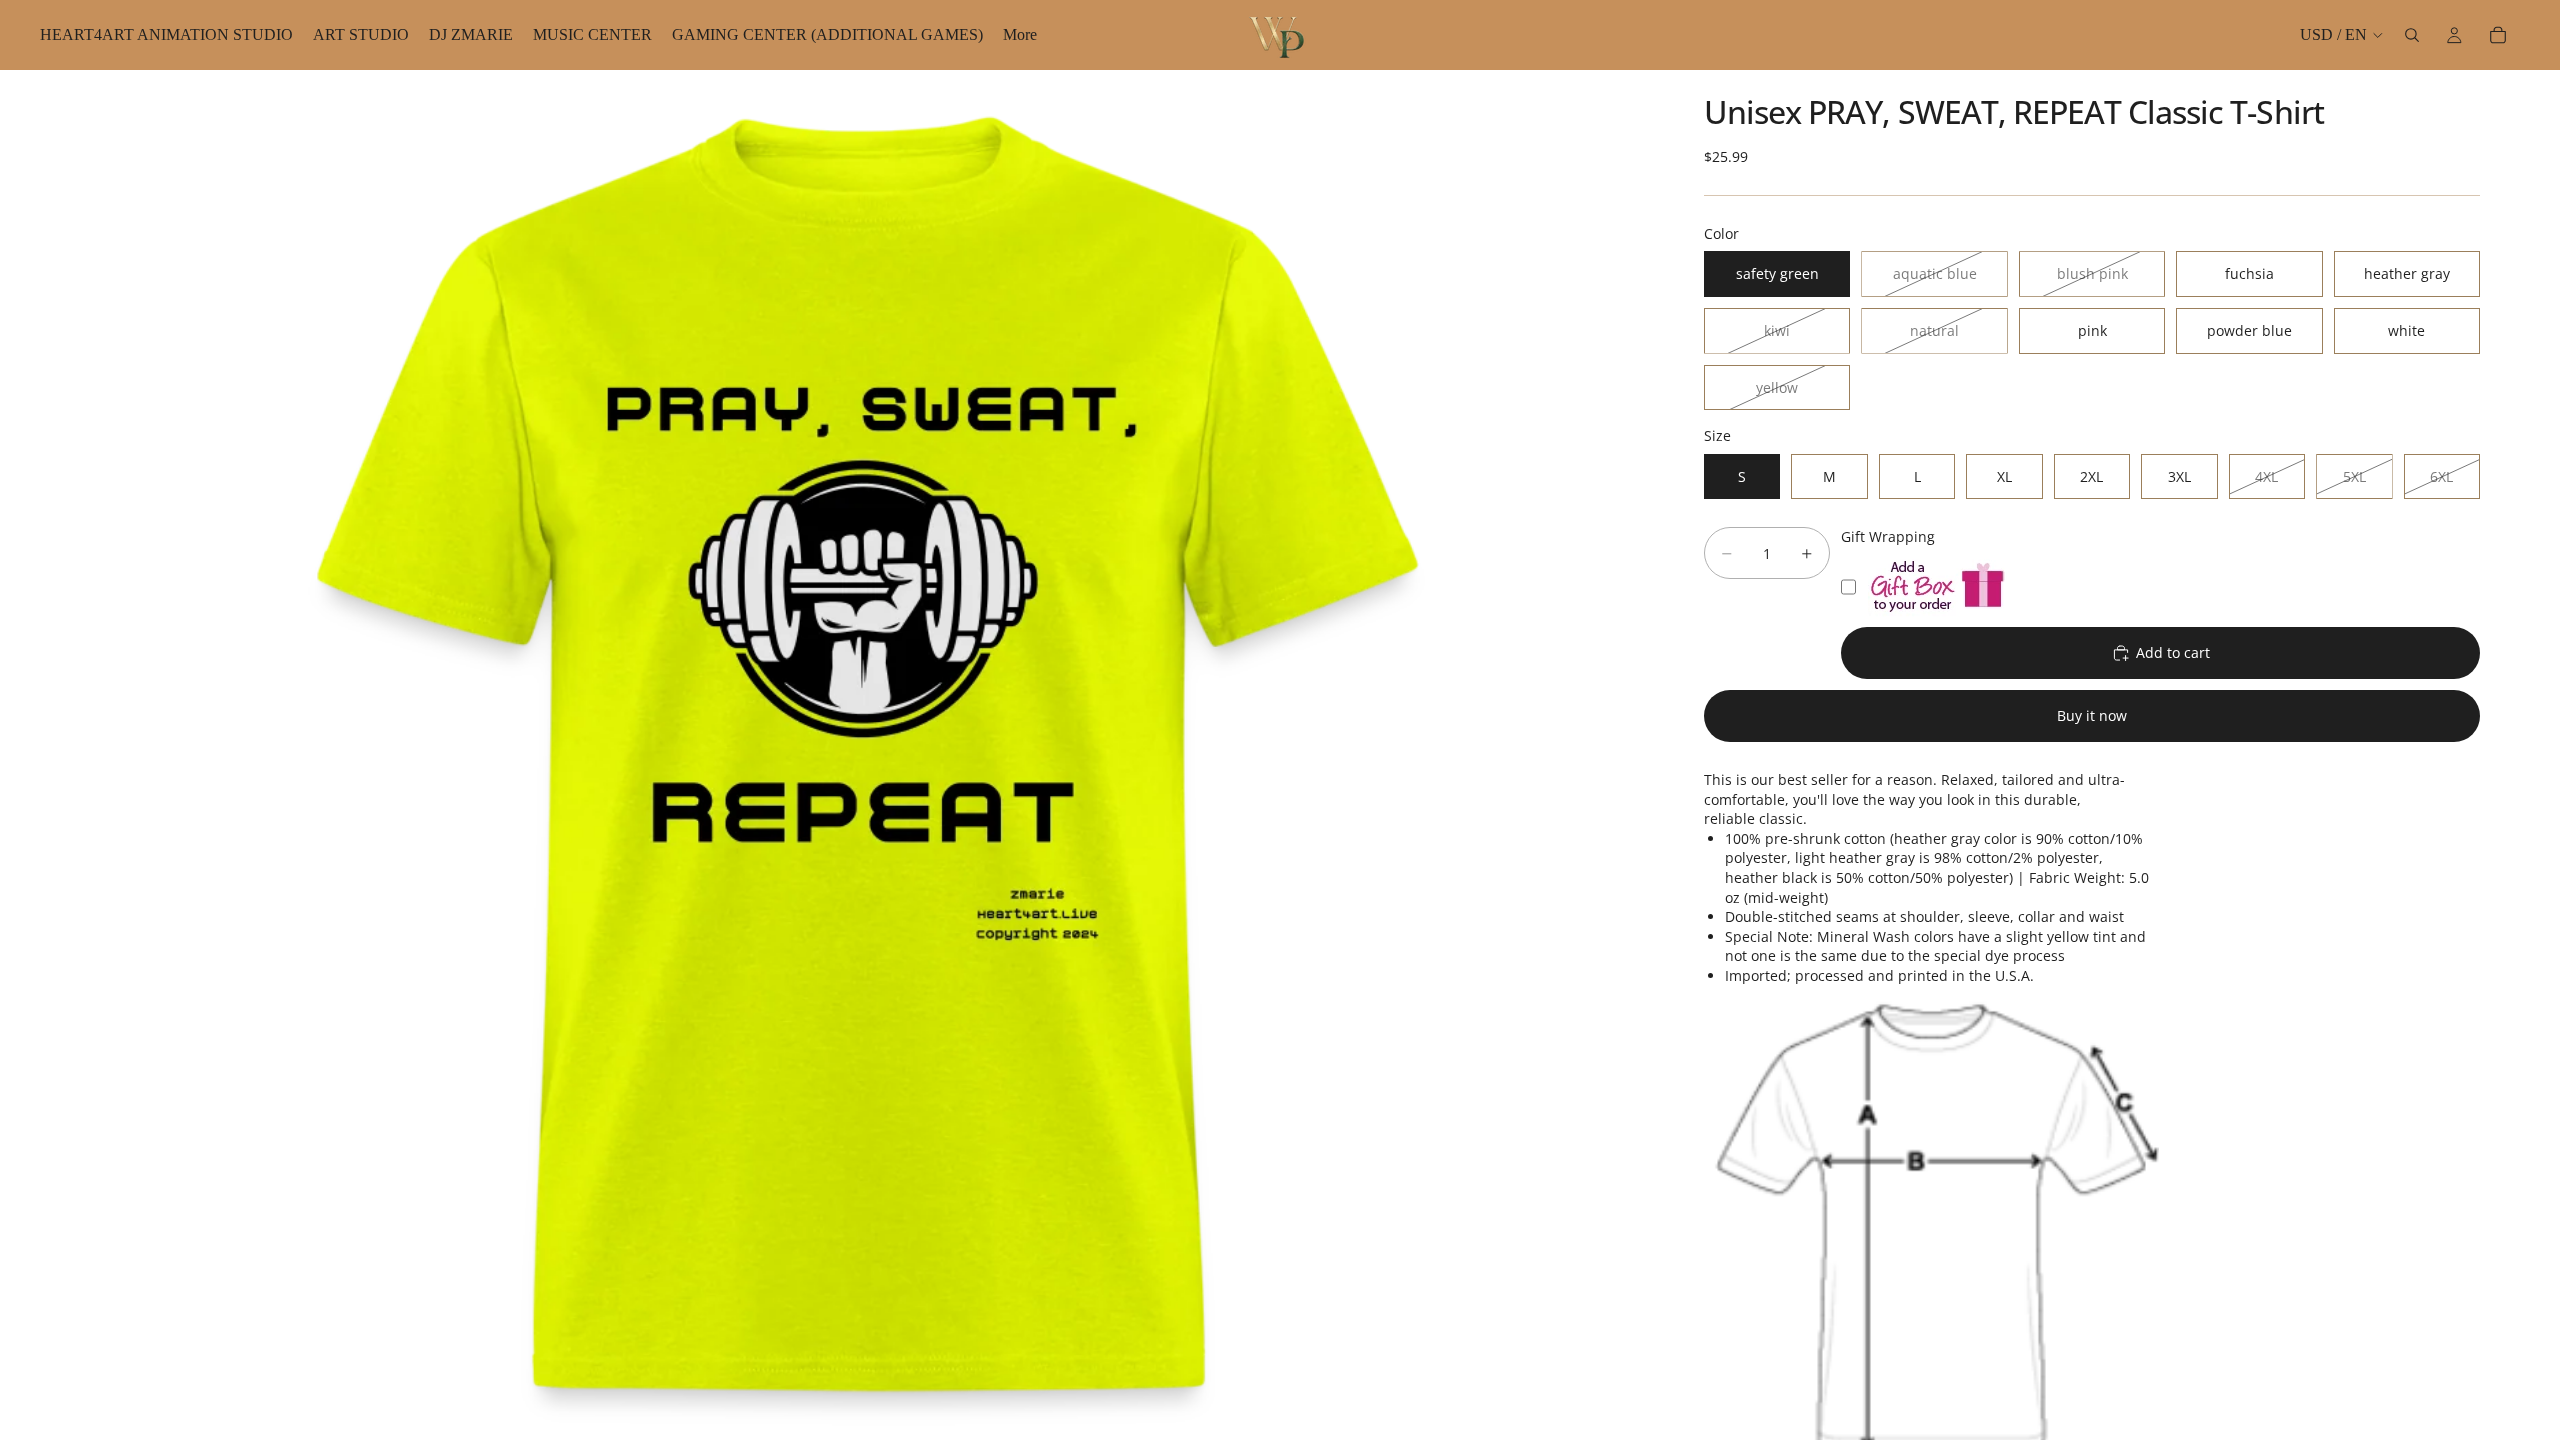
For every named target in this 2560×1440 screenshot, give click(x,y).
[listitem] (1020, 35)
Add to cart (2173, 652)
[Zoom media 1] (868, 755)
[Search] (2412, 35)
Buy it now (2092, 715)
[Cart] (2498, 35)
